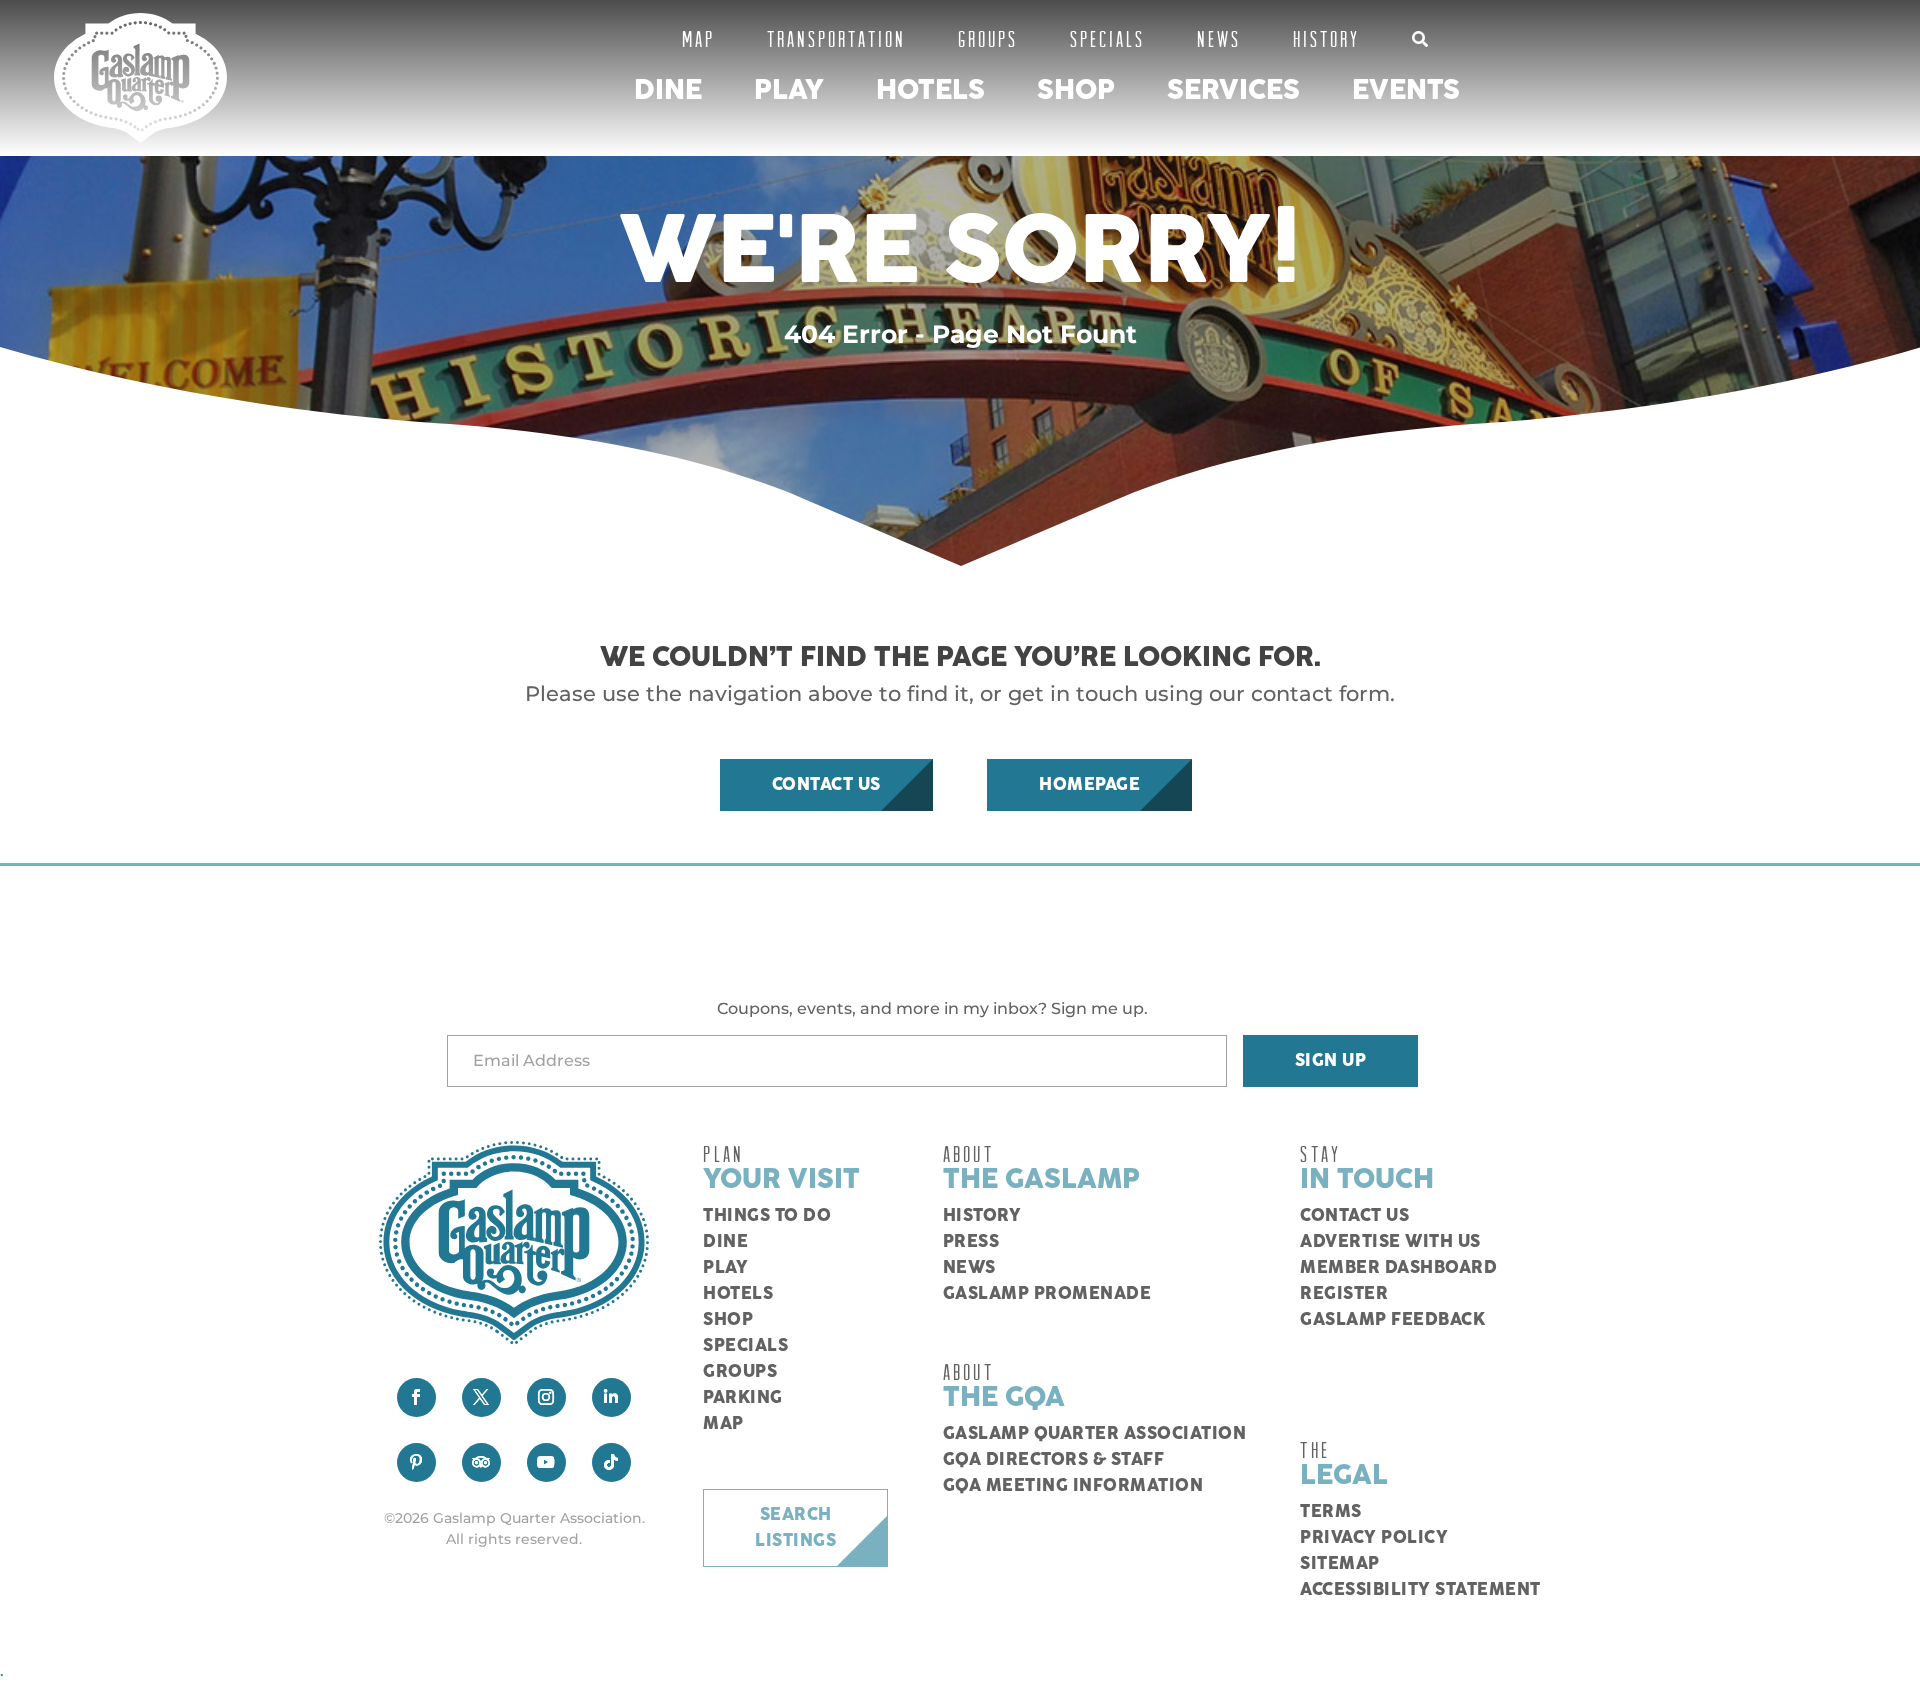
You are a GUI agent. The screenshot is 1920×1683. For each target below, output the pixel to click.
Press (971, 1242)
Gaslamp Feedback (1392, 1320)
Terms (1331, 1512)
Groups (988, 38)
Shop (1076, 90)
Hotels (930, 90)
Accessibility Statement (1420, 1590)
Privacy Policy (1374, 1538)
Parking (743, 1398)
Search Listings (795, 1528)
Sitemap (1340, 1564)
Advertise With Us (1390, 1242)
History (1326, 38)
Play (789, 90)
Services (1233, 90)
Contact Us (826, 785)
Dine (668, 90)
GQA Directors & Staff (1054, 1460)
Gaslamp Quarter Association (1095, 1434)
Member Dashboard (1398, 1268)
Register (1344, 1294)
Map (698, 38)
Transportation (836, 38)
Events (1406, 90)
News (1219, 38)
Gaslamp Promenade (1047, 1294)
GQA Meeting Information (1073, 1486)
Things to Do (767, 1216)
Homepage (1089, 785)
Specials (1107, 38)
